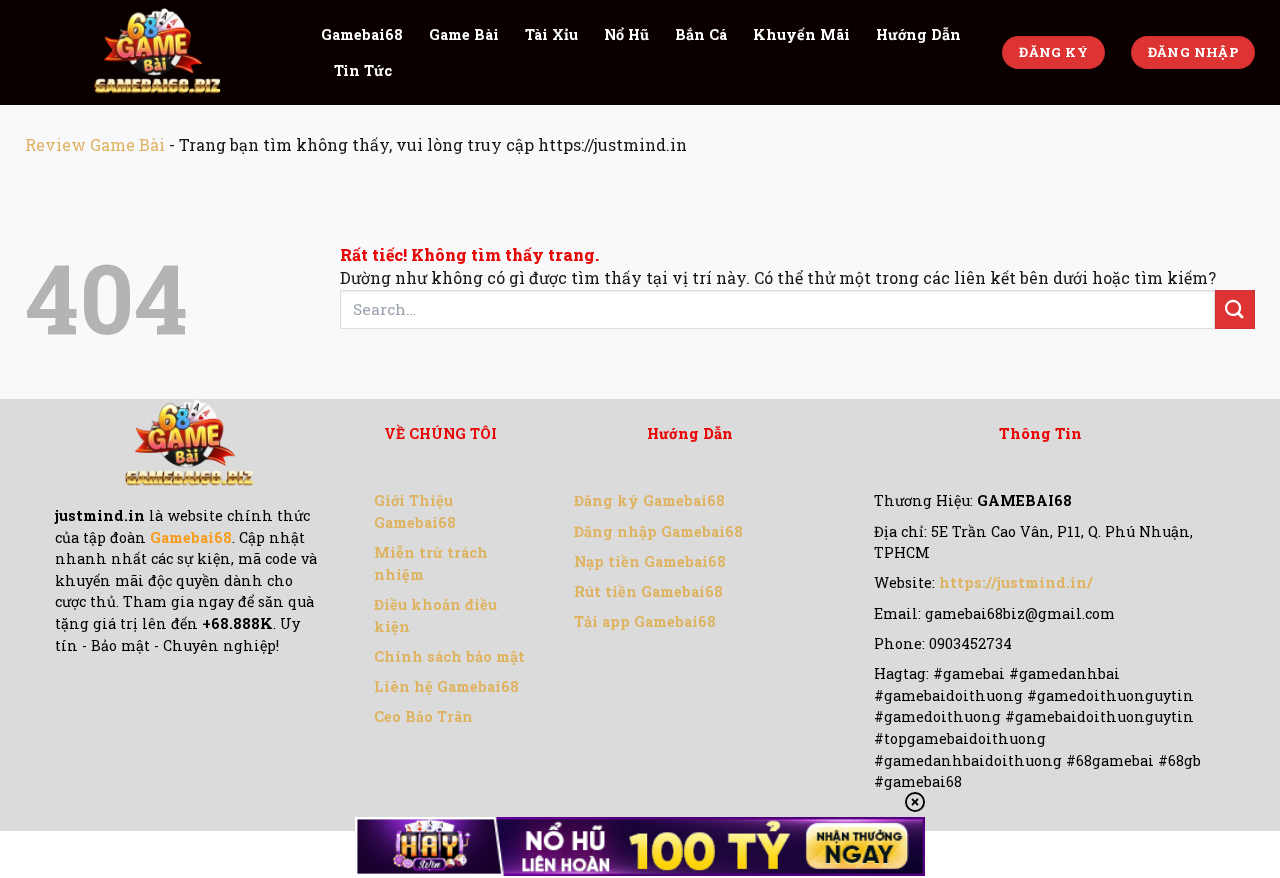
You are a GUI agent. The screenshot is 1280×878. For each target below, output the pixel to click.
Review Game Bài (95, 144)
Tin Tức (363, 70)
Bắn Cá (701, 34)
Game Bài (464, 34)
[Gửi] (1235, 309)
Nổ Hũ (626, 34)
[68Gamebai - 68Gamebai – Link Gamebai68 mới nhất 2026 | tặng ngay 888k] (158, 52)
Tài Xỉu (551, 34)
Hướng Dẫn (918, 34)
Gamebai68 (362, 34)
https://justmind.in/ (1016, 582)
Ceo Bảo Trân (423, 716)
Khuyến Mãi (801, 34)
